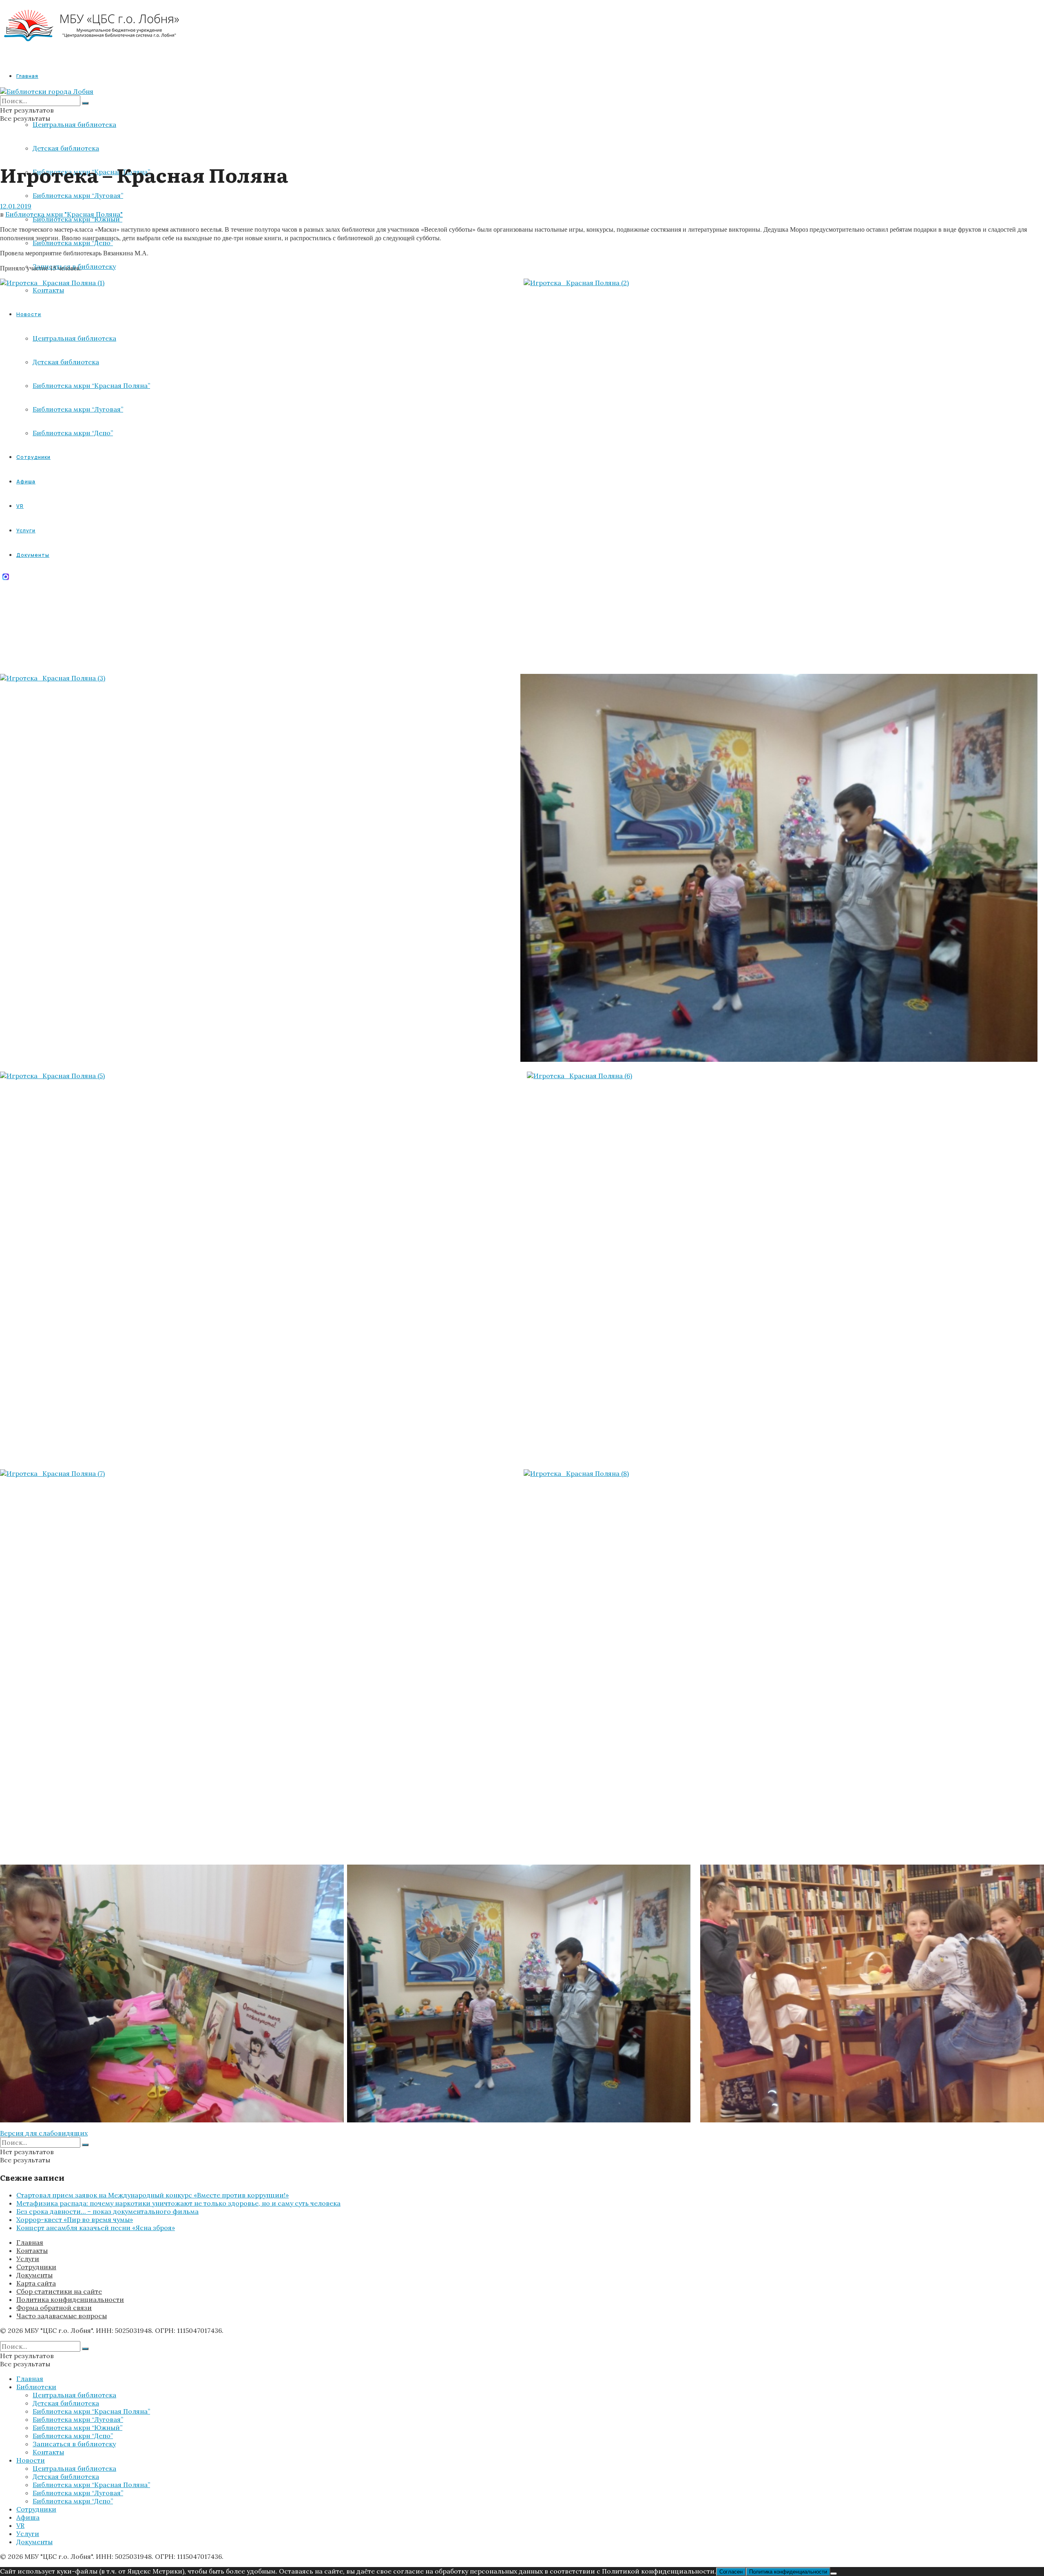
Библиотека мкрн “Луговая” (78, 195)
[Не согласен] (834, 2574)
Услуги (28, 2259)
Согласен (731, 2572)
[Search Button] (85, 103)
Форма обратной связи (54, 2308)
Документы (34, 2275)
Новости (31, 2460)
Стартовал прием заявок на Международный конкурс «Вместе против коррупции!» (153, 2195)
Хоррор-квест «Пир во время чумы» (75, 2219)
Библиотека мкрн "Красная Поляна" (64, 214)
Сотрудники (36, 2267)
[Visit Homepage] (92, 49)
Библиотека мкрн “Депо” (73, 243)
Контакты (32, 2250)
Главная (27, 76)
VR (20, 2525)
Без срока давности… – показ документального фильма (107, 2211)
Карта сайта (36, 2283)
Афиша (28, 2517)
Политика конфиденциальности (70, 2299)
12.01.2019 (16, 206)
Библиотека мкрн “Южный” (77, 219)
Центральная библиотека (74, 124)
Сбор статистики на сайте (59, 2291)
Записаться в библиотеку (74, 2444)
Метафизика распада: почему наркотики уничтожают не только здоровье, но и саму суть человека (178, 2203)
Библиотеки (36, 2387)
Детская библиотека (66, 148)
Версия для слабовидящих (44, 2133)
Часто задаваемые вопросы (62, 2316)
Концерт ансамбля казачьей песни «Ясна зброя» (96, 2228)
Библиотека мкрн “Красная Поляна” (91, 2411)
